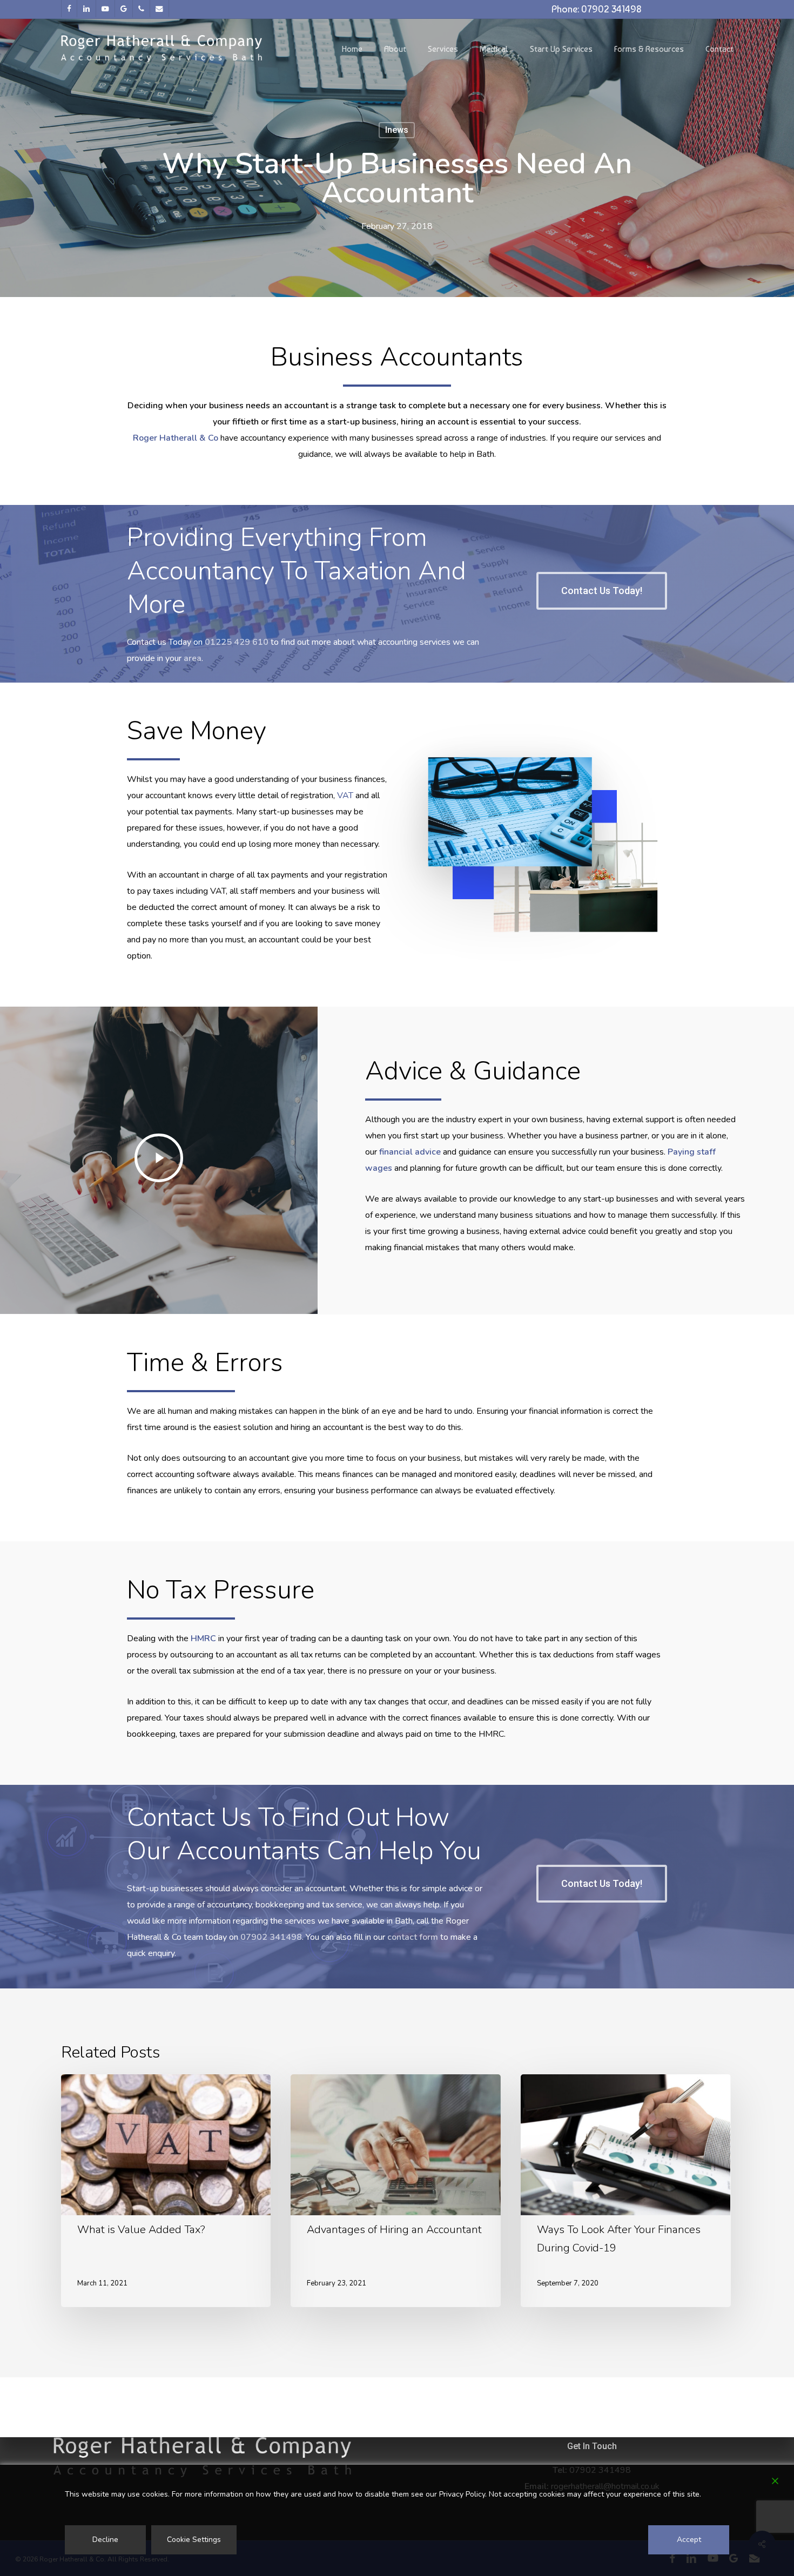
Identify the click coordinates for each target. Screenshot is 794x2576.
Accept (689, 2540)
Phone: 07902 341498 (597, 9)
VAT (345, 795)
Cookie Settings (194, 2540)
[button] (602, 591)
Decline (105, 2540)
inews (397, 130)
